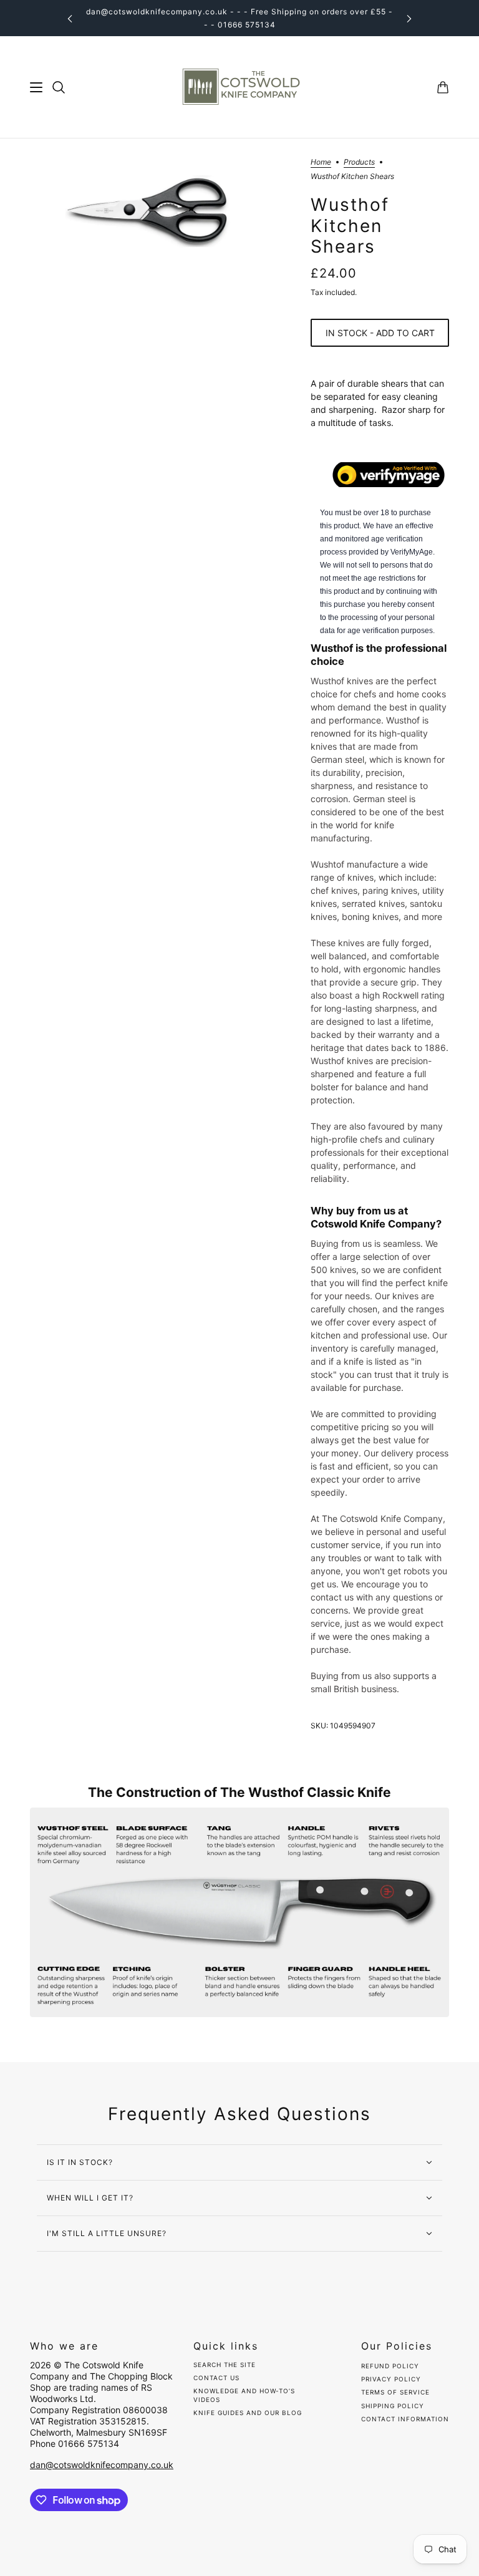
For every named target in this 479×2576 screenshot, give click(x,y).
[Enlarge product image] (160, 212)
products (359, 162)
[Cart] (443, 87)
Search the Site (225, 2365)
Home (321, 162)
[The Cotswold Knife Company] (239, 87)
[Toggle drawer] (36, 87)
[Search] (59, 87)
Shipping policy (393, 2406)
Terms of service (395, 2392)
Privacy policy (391, 2379)
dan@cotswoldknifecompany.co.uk (102, 2465)
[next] (409, 18)
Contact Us (216, 2378)
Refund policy (390, 2366)
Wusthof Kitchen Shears (350, 226)
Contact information (405, 2419)
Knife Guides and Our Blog (248, 2413)
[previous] (70, 18)
